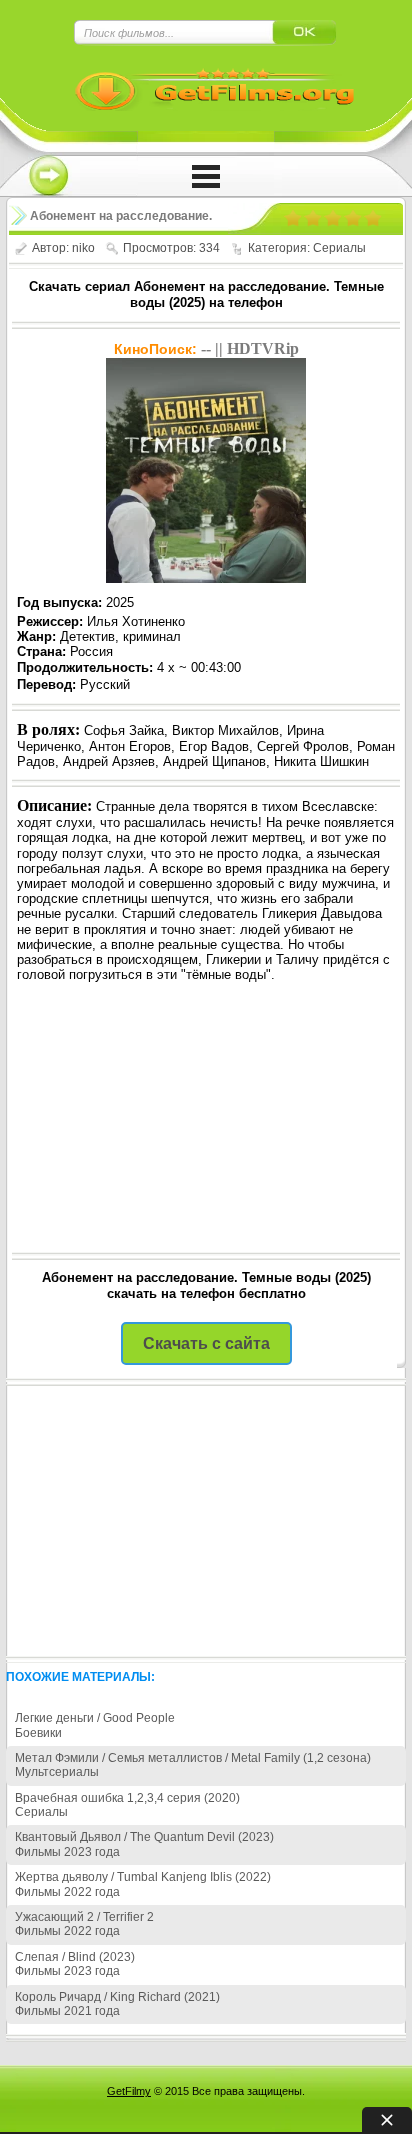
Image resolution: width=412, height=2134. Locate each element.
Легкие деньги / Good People (95, 1718)
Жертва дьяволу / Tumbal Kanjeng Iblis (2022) (143, 1877)
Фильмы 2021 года (67, 2011)
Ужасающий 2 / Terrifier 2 (84, 1917)
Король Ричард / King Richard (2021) (117, 1997)
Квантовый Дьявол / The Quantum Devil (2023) (144, 1837)
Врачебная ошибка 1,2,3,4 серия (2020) (127, 1798)
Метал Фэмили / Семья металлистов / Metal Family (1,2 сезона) (193, 1758)
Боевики (38, 1733)
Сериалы (339, 248)
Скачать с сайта (206, 1343)
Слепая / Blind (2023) (75, 1957)
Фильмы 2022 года (67, 1892)
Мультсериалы (57, 1772)
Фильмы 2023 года (67, 1852)
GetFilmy (129, 2091)
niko (83, 248)
